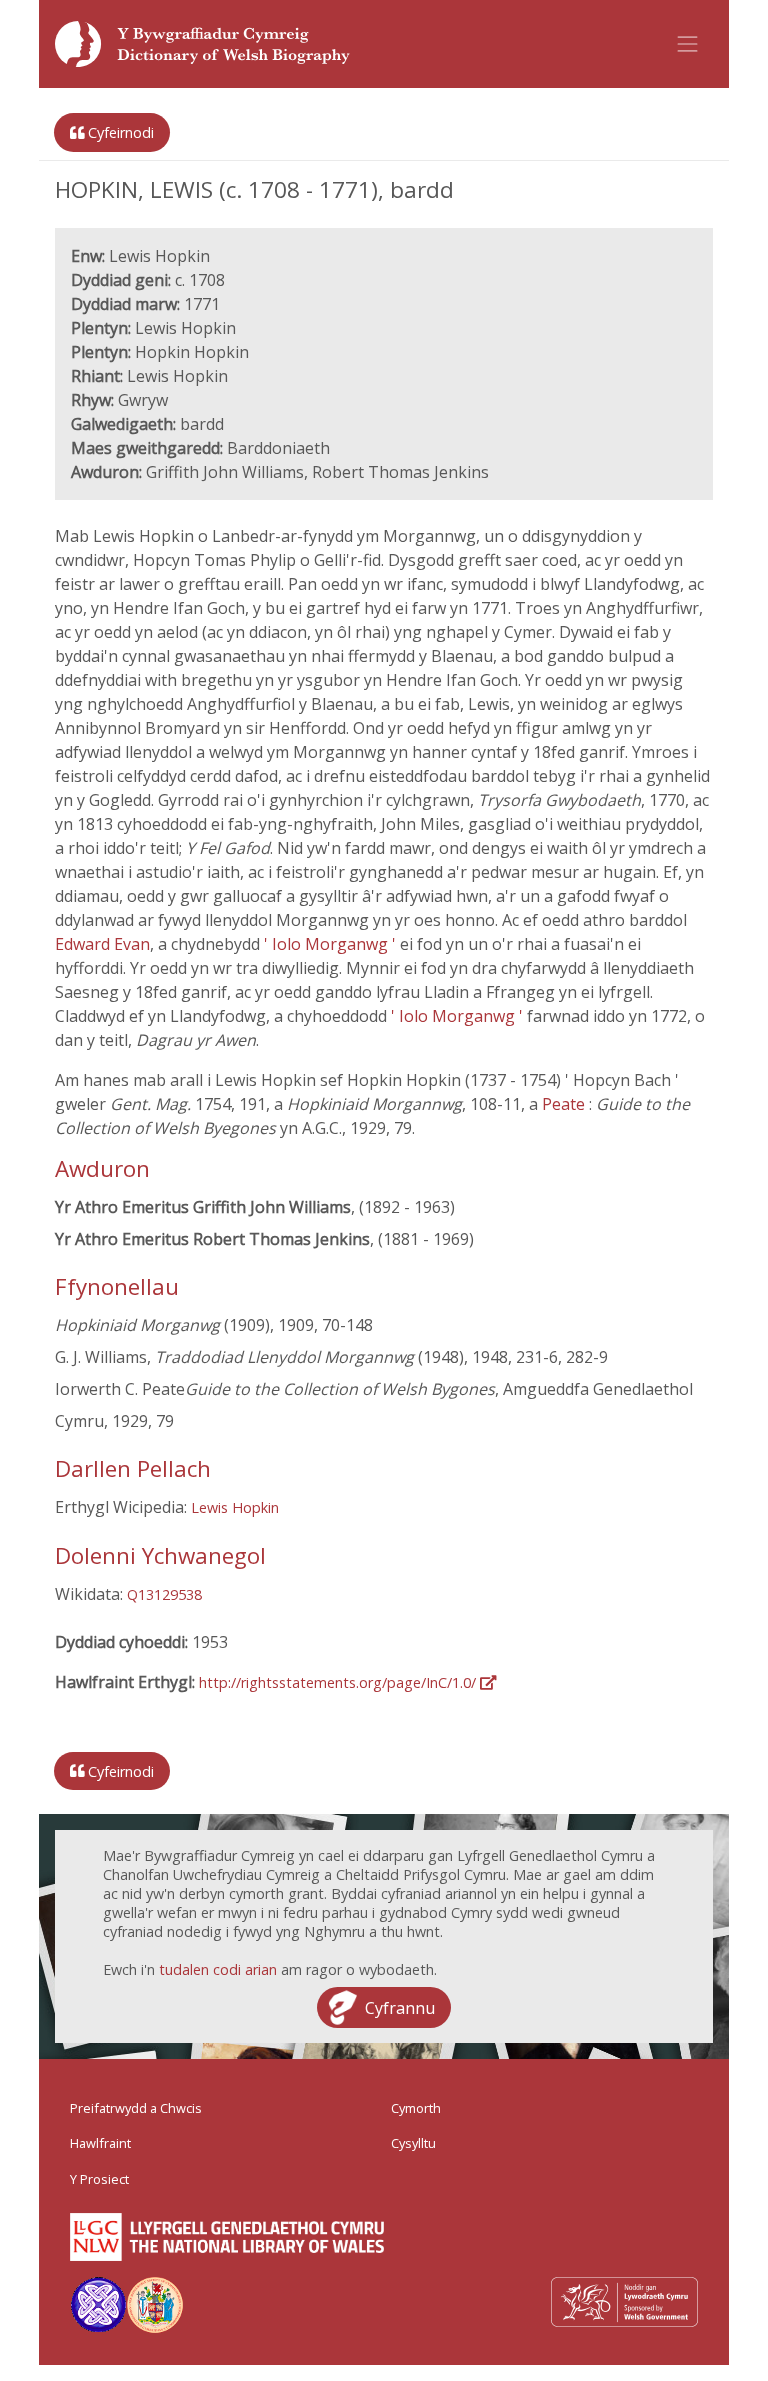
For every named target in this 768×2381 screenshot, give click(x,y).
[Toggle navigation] (688, 44)
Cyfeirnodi (119, 132)
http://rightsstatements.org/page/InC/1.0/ (339, 1682)
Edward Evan (102, 944)
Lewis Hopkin (235, 1507)
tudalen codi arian (218, 1969)
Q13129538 (164, 1594)
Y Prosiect (99, 2179)
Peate (565, 1104)
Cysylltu (413, 2143)
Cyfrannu (400, 2007)
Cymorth (416, 2108)
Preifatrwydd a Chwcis (136, 2108)
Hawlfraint (100, 2143)
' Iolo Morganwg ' (332, 944)
